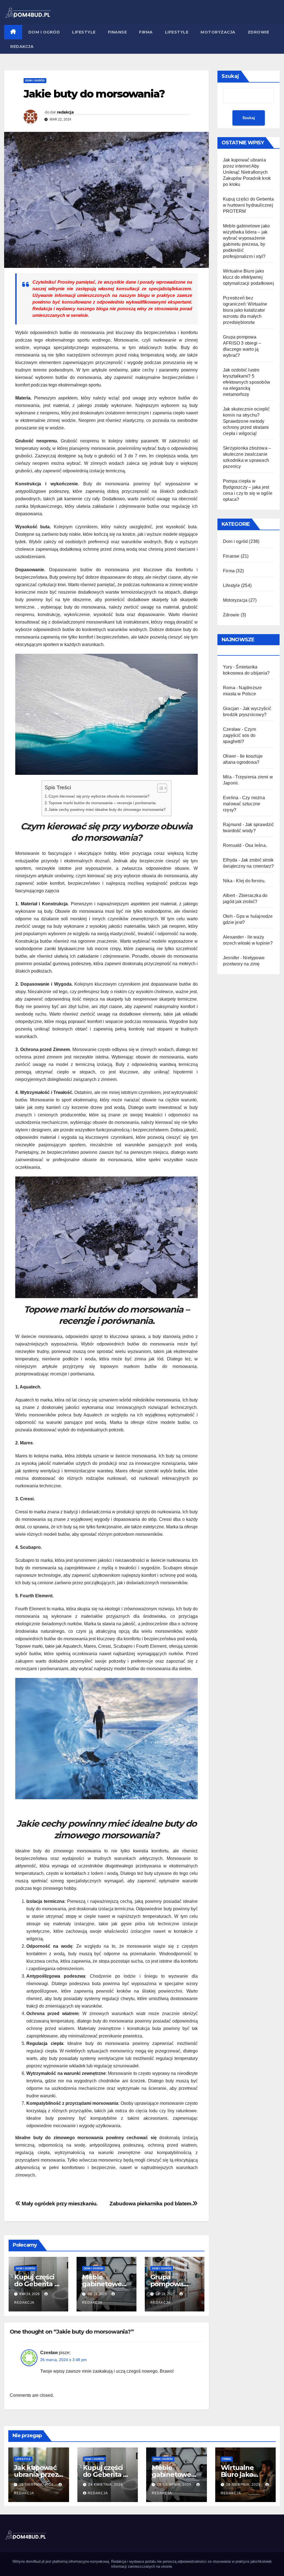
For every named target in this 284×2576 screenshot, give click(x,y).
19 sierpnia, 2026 (37, 2485)
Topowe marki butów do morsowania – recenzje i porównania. (103, 803)
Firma (146, 32)
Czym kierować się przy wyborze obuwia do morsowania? (99, 796)
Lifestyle (84, 32)
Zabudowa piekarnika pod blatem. (151, 2204)
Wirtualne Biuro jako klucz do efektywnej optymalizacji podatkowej (248, 277)
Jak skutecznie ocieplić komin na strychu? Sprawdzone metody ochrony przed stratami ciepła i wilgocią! (246, 421)
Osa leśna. (256, 845)
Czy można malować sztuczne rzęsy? (244, 804)
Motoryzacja (218, 32)
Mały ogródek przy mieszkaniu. (59, 2204)
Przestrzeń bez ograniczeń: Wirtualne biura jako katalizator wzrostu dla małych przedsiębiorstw (245, 310)
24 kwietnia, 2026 (106, 2485)
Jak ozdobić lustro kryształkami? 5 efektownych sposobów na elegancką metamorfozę (247, 382)
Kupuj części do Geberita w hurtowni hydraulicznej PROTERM (248, 205)
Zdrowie (258, 32)
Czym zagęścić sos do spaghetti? (239, 735)
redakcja (65, 112)
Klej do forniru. (251, 881)
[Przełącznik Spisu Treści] (159, 788)
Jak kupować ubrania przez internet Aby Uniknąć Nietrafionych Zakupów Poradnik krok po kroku (247, 172)
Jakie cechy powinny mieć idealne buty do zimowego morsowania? (107, 809)
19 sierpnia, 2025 (175, 2485)
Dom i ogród (44, 32)
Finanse (117, 32)
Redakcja (22, 47)
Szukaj (230, 76)
